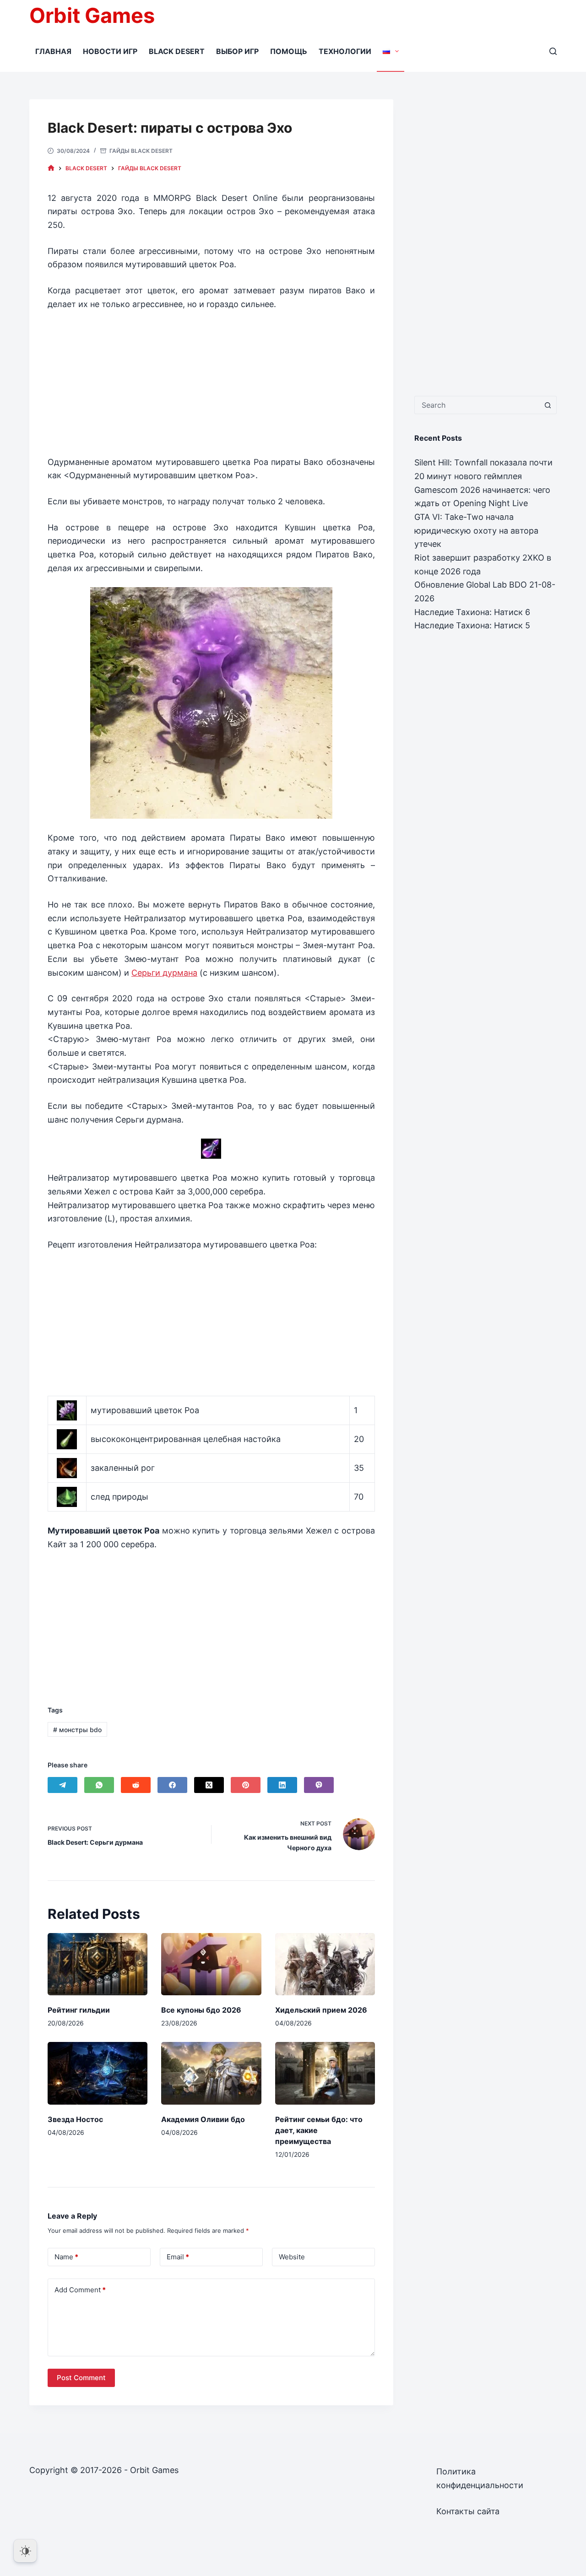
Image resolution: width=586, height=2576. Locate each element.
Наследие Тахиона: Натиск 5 (472, 625)
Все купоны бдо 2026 (201, 2010)
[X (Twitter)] (209, 1785)
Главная (53, 51)
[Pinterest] (246, 1785)
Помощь (289, 51)
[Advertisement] (211, 379)
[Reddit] (136, 1785)
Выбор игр (237, 51)
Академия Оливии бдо (203, 2119)
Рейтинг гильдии (79, 2010)
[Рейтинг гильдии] (98, 1964)
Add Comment (80, 2290)
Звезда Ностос (75, 2119)
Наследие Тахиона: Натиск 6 (472, 612)
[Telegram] (62, 1785)
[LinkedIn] (282, 1785)
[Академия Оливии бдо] (211, 2073)
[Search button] (548, 405)
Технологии (345, 51)
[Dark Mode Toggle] (25, 2551)
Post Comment (81, 2378)
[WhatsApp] (99, 1785)
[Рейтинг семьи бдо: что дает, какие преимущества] (325, 2073)
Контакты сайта (468, 2511)
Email (178, 2257)
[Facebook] (172, 1785)
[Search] (553, 51)
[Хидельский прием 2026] (325, 1964)
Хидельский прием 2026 (321, 2010)
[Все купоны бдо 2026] (211, 1964)
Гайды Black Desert (141, 151)
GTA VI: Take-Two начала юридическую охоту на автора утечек (476, 530)
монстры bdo (77, 1730)
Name (66, 2257)
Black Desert (177, 51)
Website (292, 2257)
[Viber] (319, 1785)
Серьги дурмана (164, 973)
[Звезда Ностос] (98, 2073)
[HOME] (51, 168)
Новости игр (110, 51)
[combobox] (477, 405)
